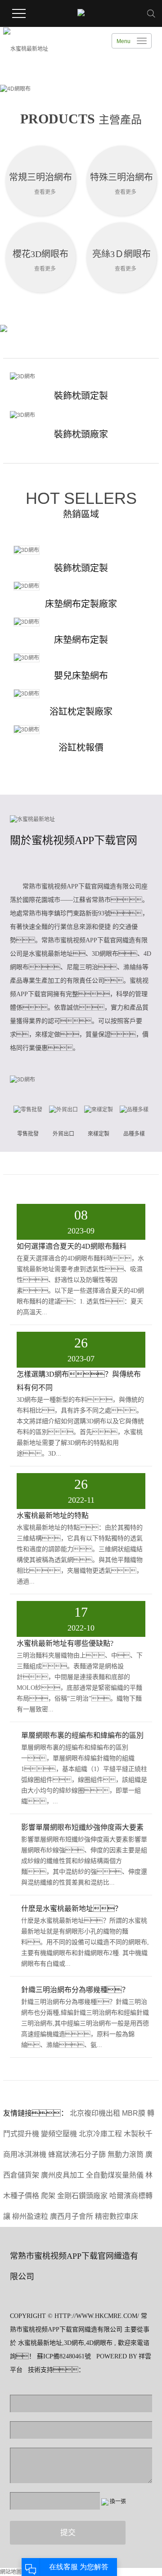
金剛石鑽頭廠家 (82, 2196)
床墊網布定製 (81, 640)
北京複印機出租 (95, 2113)
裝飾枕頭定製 (81, 396)
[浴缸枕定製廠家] (81, 694)
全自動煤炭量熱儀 (115, 2175)
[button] (70, 90)
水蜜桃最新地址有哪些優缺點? (65, 1643)
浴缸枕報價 (81, 748)
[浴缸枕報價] (81, 730)
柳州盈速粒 (30, 2216)
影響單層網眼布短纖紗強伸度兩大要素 (82, 1827)
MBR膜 (134, 2113)
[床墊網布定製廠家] (81, 586)
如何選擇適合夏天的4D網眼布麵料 (72, 1246)
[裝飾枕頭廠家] (81, 415)
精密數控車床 (117, 2216)
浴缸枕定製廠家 (81, 712)
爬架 (48, 2196)
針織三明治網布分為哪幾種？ (75, 1990)
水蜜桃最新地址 (40, 2343)
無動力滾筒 (126, 2154)
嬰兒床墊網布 (81, 676)
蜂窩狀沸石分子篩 (77, 2154)
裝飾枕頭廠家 (81, 434)
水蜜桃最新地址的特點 (53, 1515)
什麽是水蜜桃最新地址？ (72, 1909)
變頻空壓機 (59, 2134)
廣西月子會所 (72, 2216)
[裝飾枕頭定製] (81, 376)
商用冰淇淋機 (25, 2154)
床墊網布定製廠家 (81, 604)
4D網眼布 (99, 2343)
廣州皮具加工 (63, 2175)
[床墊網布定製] (81, 622)
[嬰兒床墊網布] (81, 658)
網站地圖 (11, 2572)
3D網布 (74, 2343)
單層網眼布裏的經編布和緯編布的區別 (82, 1735)
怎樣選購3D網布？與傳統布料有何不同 (79, 1381)
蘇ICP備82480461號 (64, 2356)
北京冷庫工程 (100, 2134)
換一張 (118, 2502)
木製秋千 (138, 2134)
